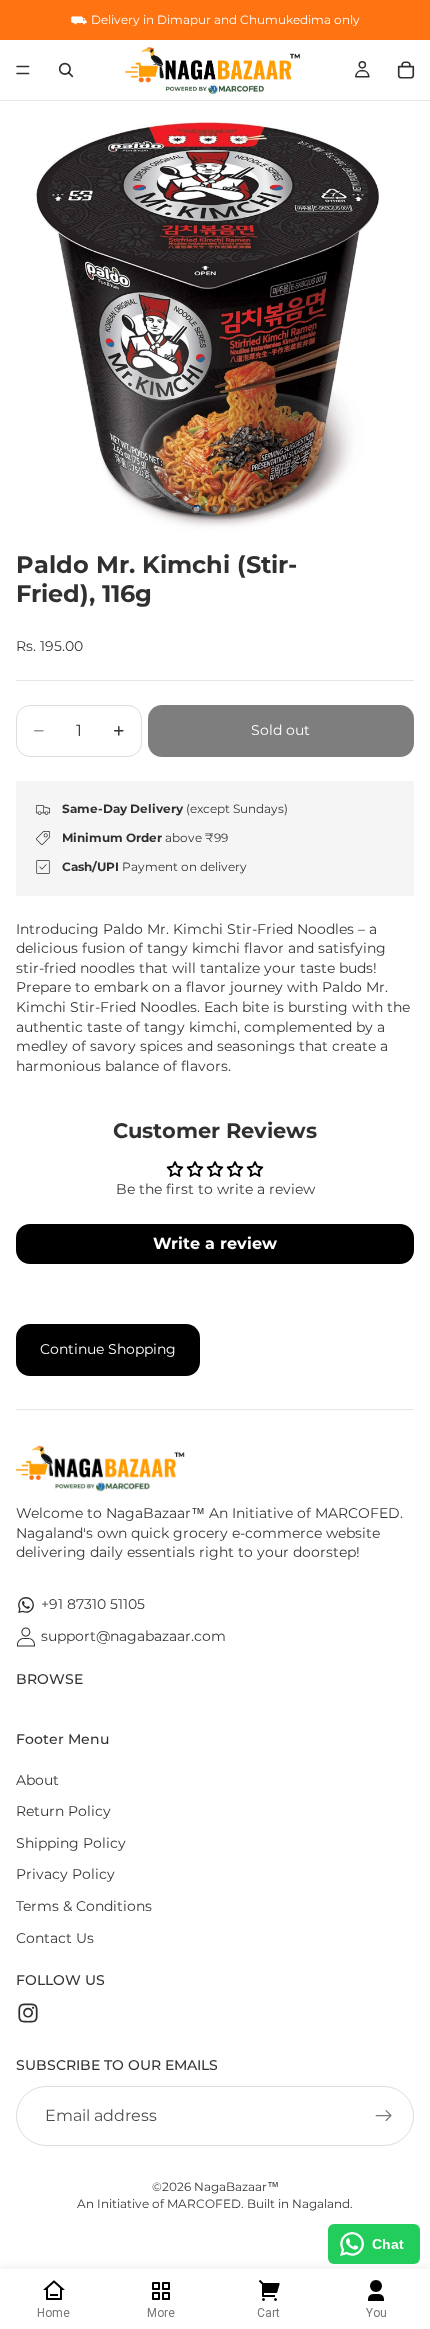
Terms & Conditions (84, 1906)
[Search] (66, 70)
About (37, 1780)
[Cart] (406, 70)
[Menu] (23, 70)
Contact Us (55, 1938)
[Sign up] (384, 2116)
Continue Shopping (108, 1349)
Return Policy (63, 1811)
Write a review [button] (215, 1243)
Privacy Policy (65, 1874)
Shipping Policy (71, 1843)
